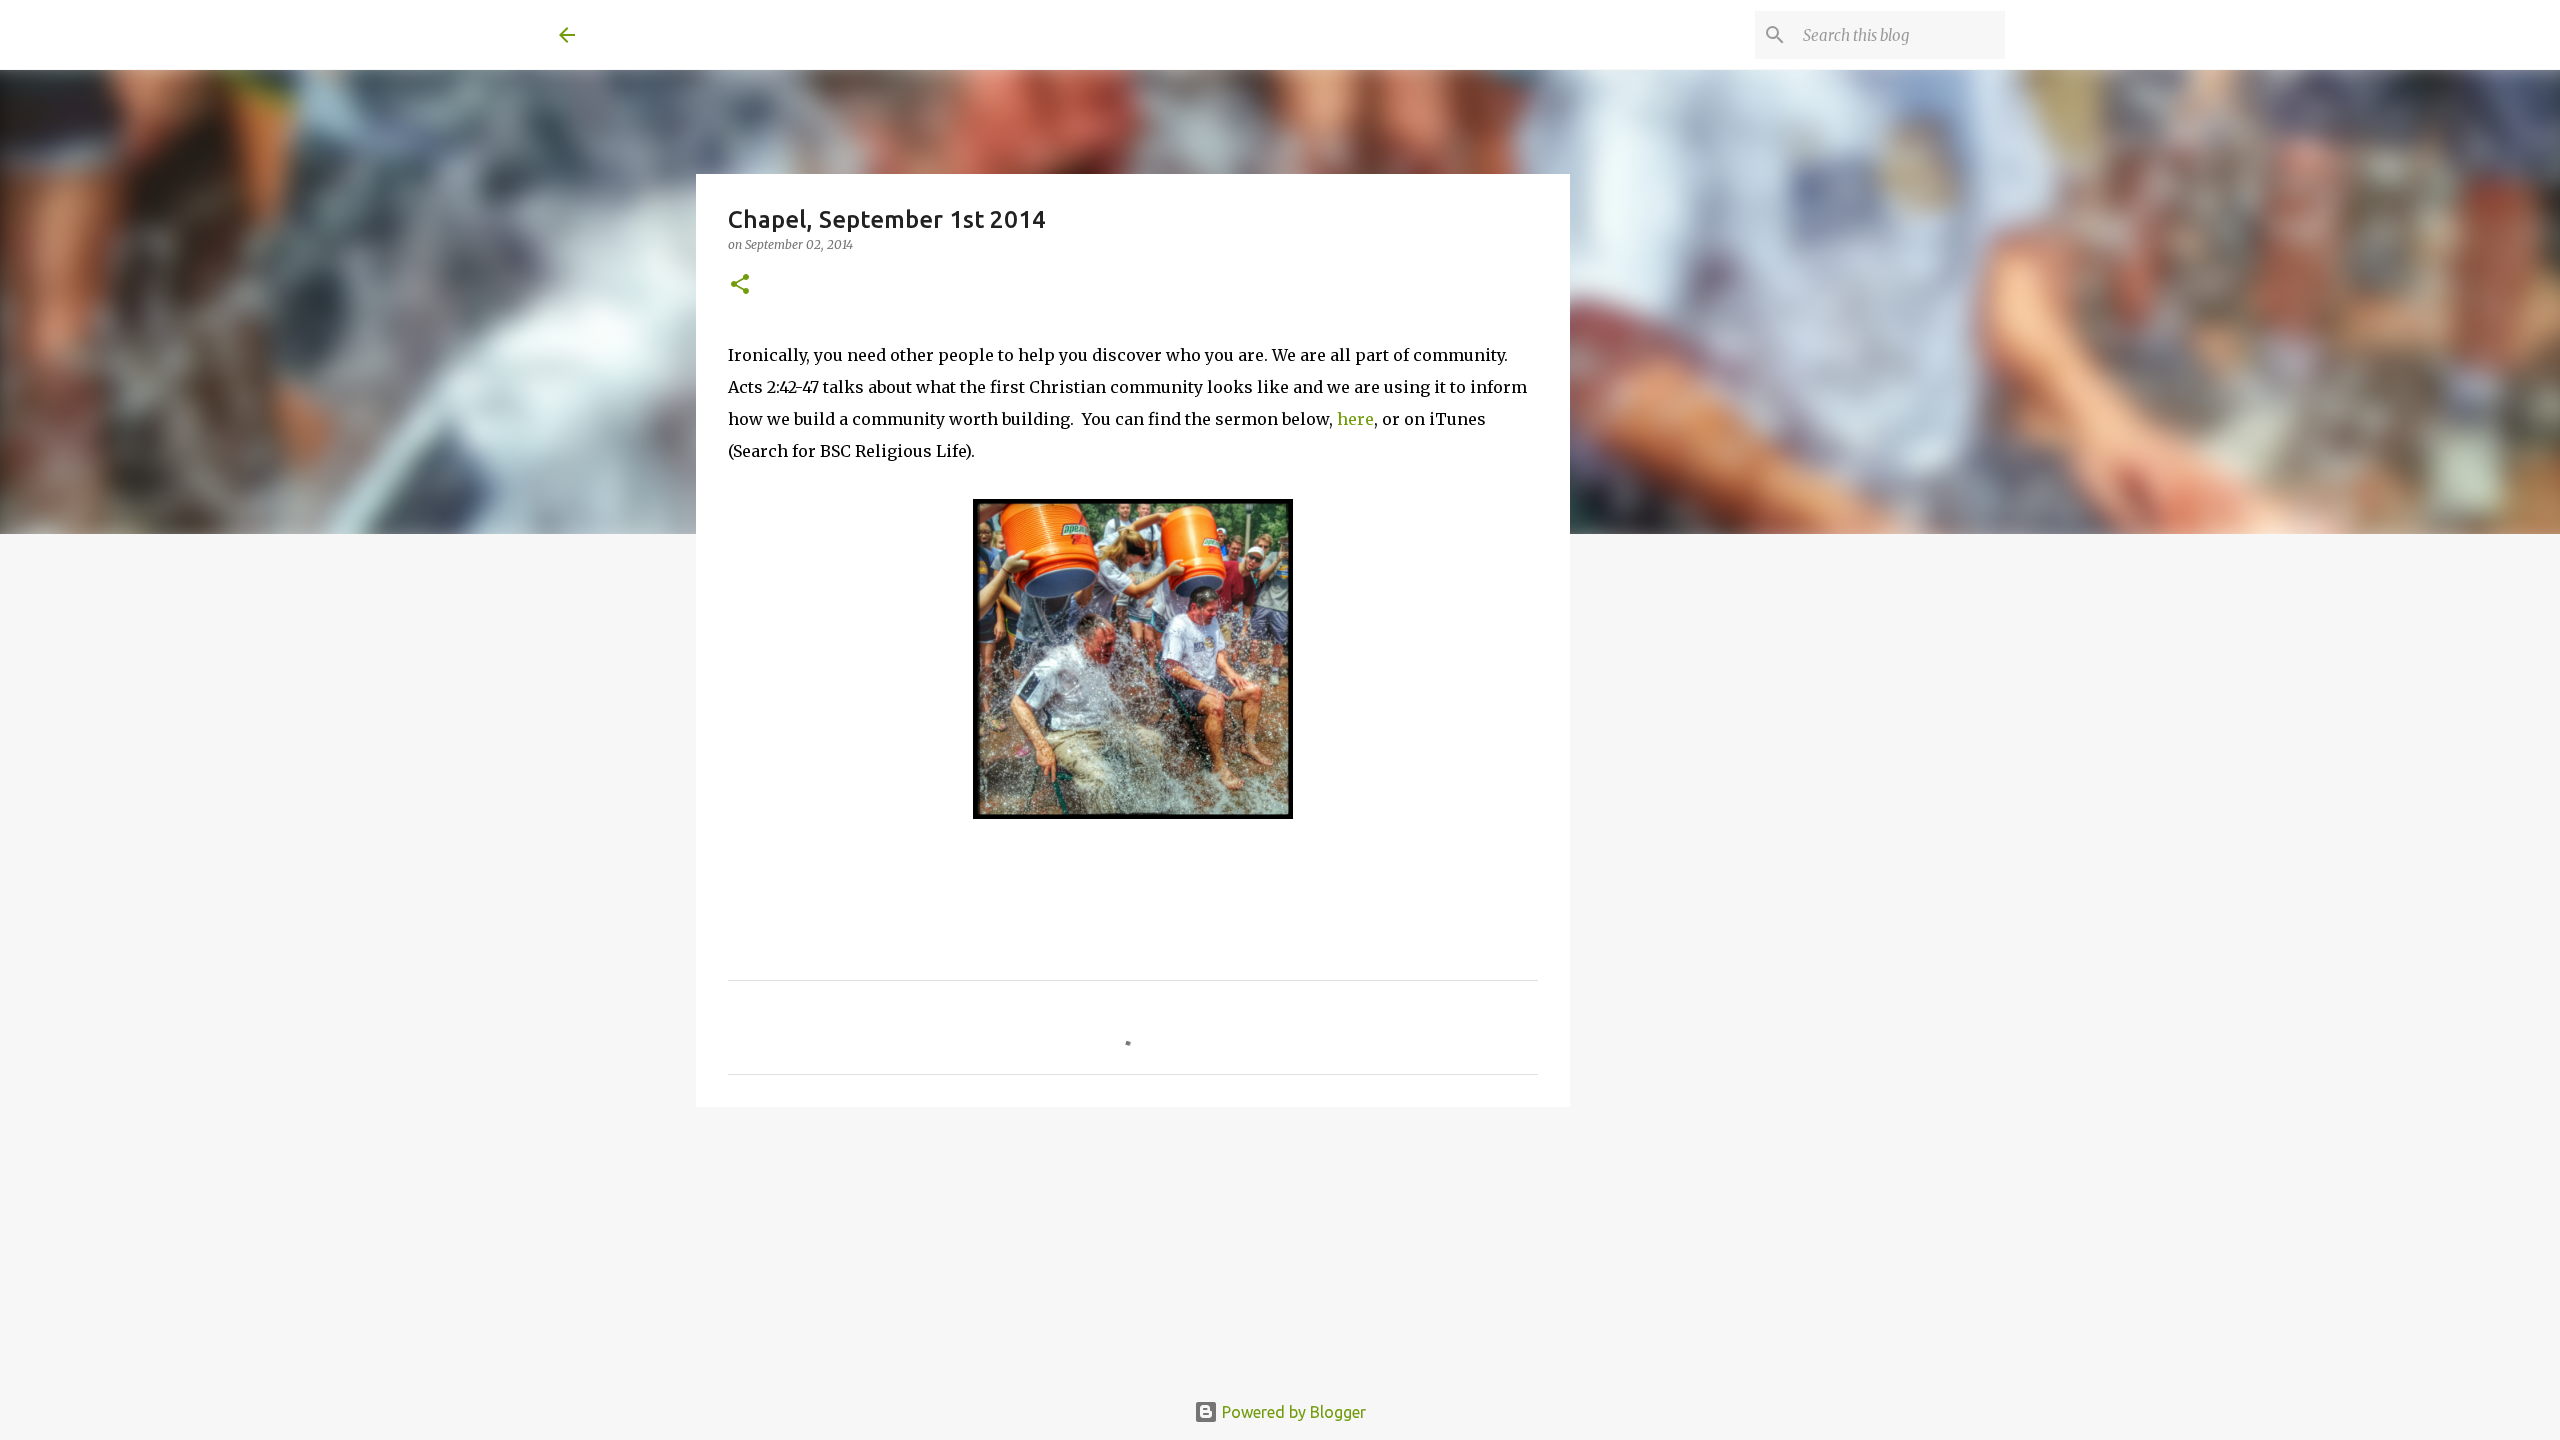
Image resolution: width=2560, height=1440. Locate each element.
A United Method (721, 34)
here (1355, 419)
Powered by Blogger (1292, 1412)
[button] (740, 285)
